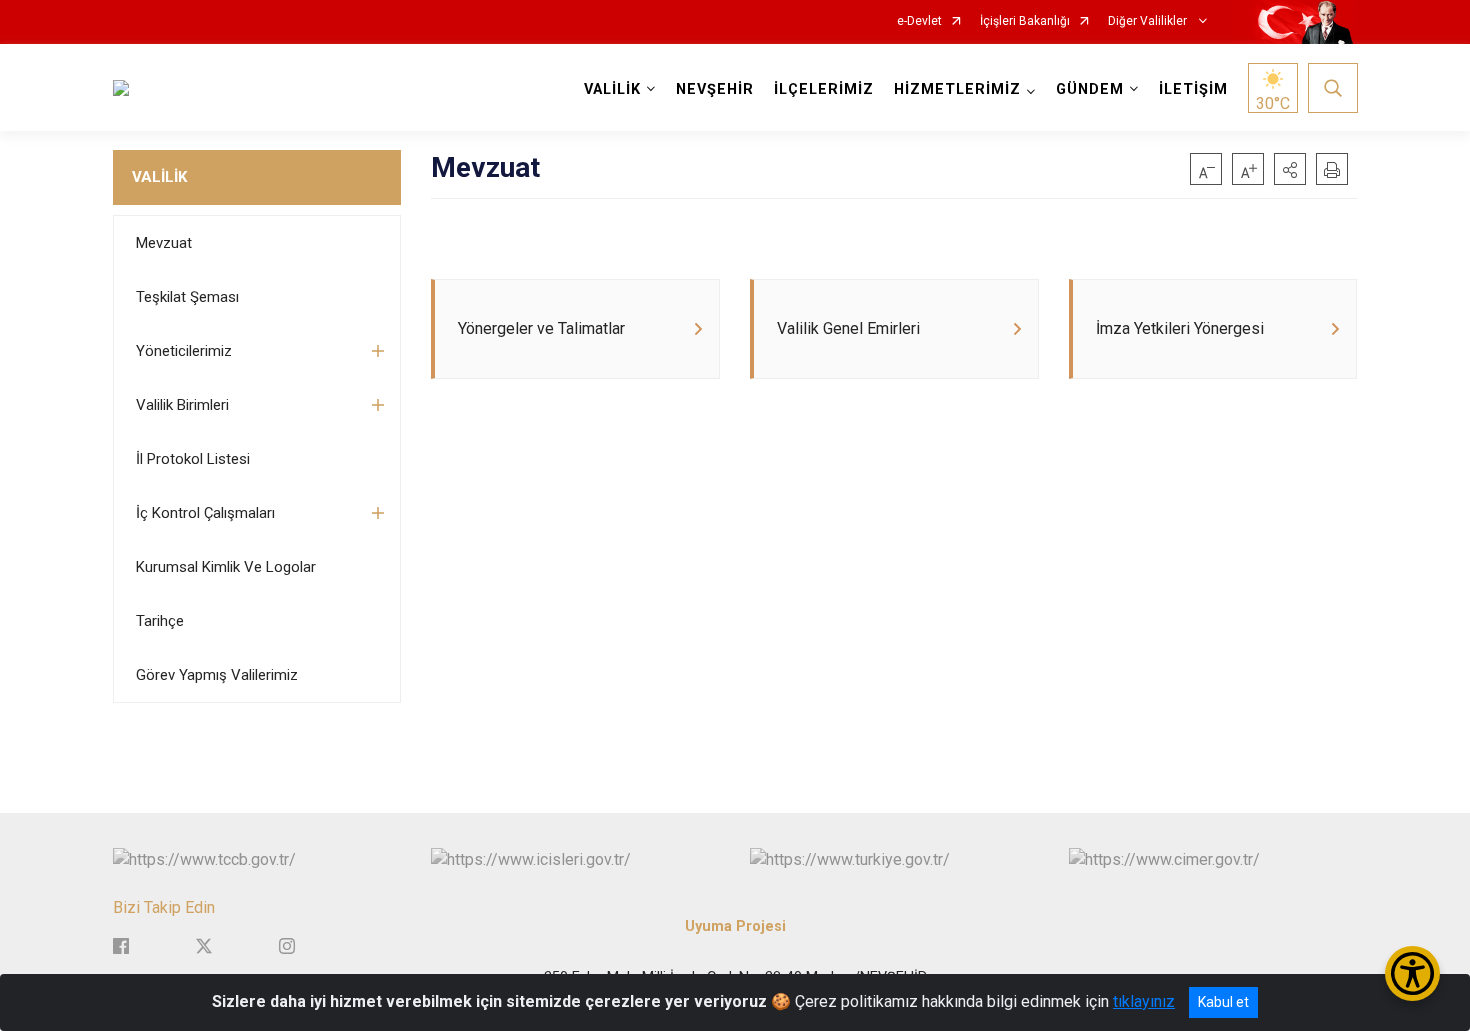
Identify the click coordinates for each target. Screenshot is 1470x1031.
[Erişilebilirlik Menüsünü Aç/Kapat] (1412, 973)
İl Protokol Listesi (193, 459)
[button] (1290, 169)
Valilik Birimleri (182, 405)
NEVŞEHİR (715, 89)
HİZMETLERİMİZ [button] (957, 89)
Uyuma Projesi (735, 926)
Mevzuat (164, 243)
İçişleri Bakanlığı (1025, 21)
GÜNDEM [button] (1090, 89)
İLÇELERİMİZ (824, 89)
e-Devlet (919, 21)
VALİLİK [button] (612, 89)
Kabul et (1223, 1002)
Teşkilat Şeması (187, 297)
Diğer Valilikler (1149, 21)
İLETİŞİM (1193, 89)
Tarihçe (160, 621)
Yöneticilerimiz (184, 351)
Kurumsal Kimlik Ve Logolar (226, 567)
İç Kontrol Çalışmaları (205, 513)
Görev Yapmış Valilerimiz (217, 675)
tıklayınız (1144, 1001)
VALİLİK (159, 177)
